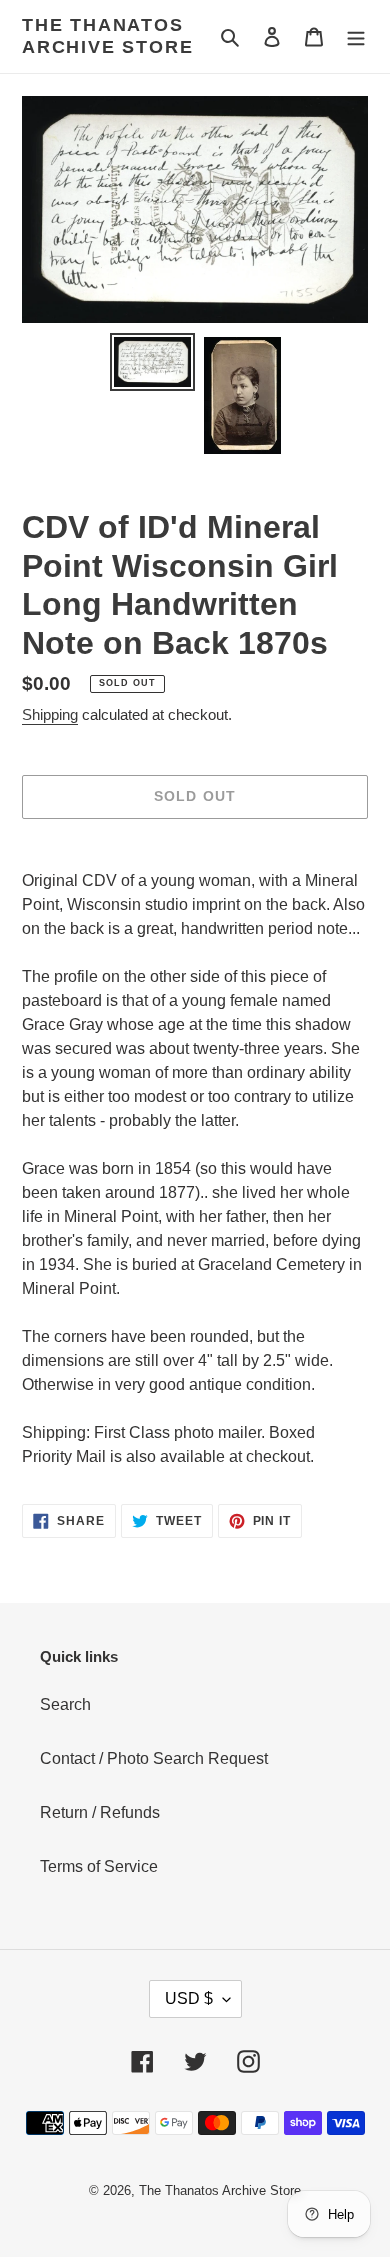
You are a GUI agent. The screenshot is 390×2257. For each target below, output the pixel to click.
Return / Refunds (100, 1812)
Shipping (50, 714)
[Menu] (356, 37)
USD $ (189, 1998)
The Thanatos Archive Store (107, 36)
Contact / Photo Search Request (154, 1758)
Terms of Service (99, 1866)
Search (65, 1704)
